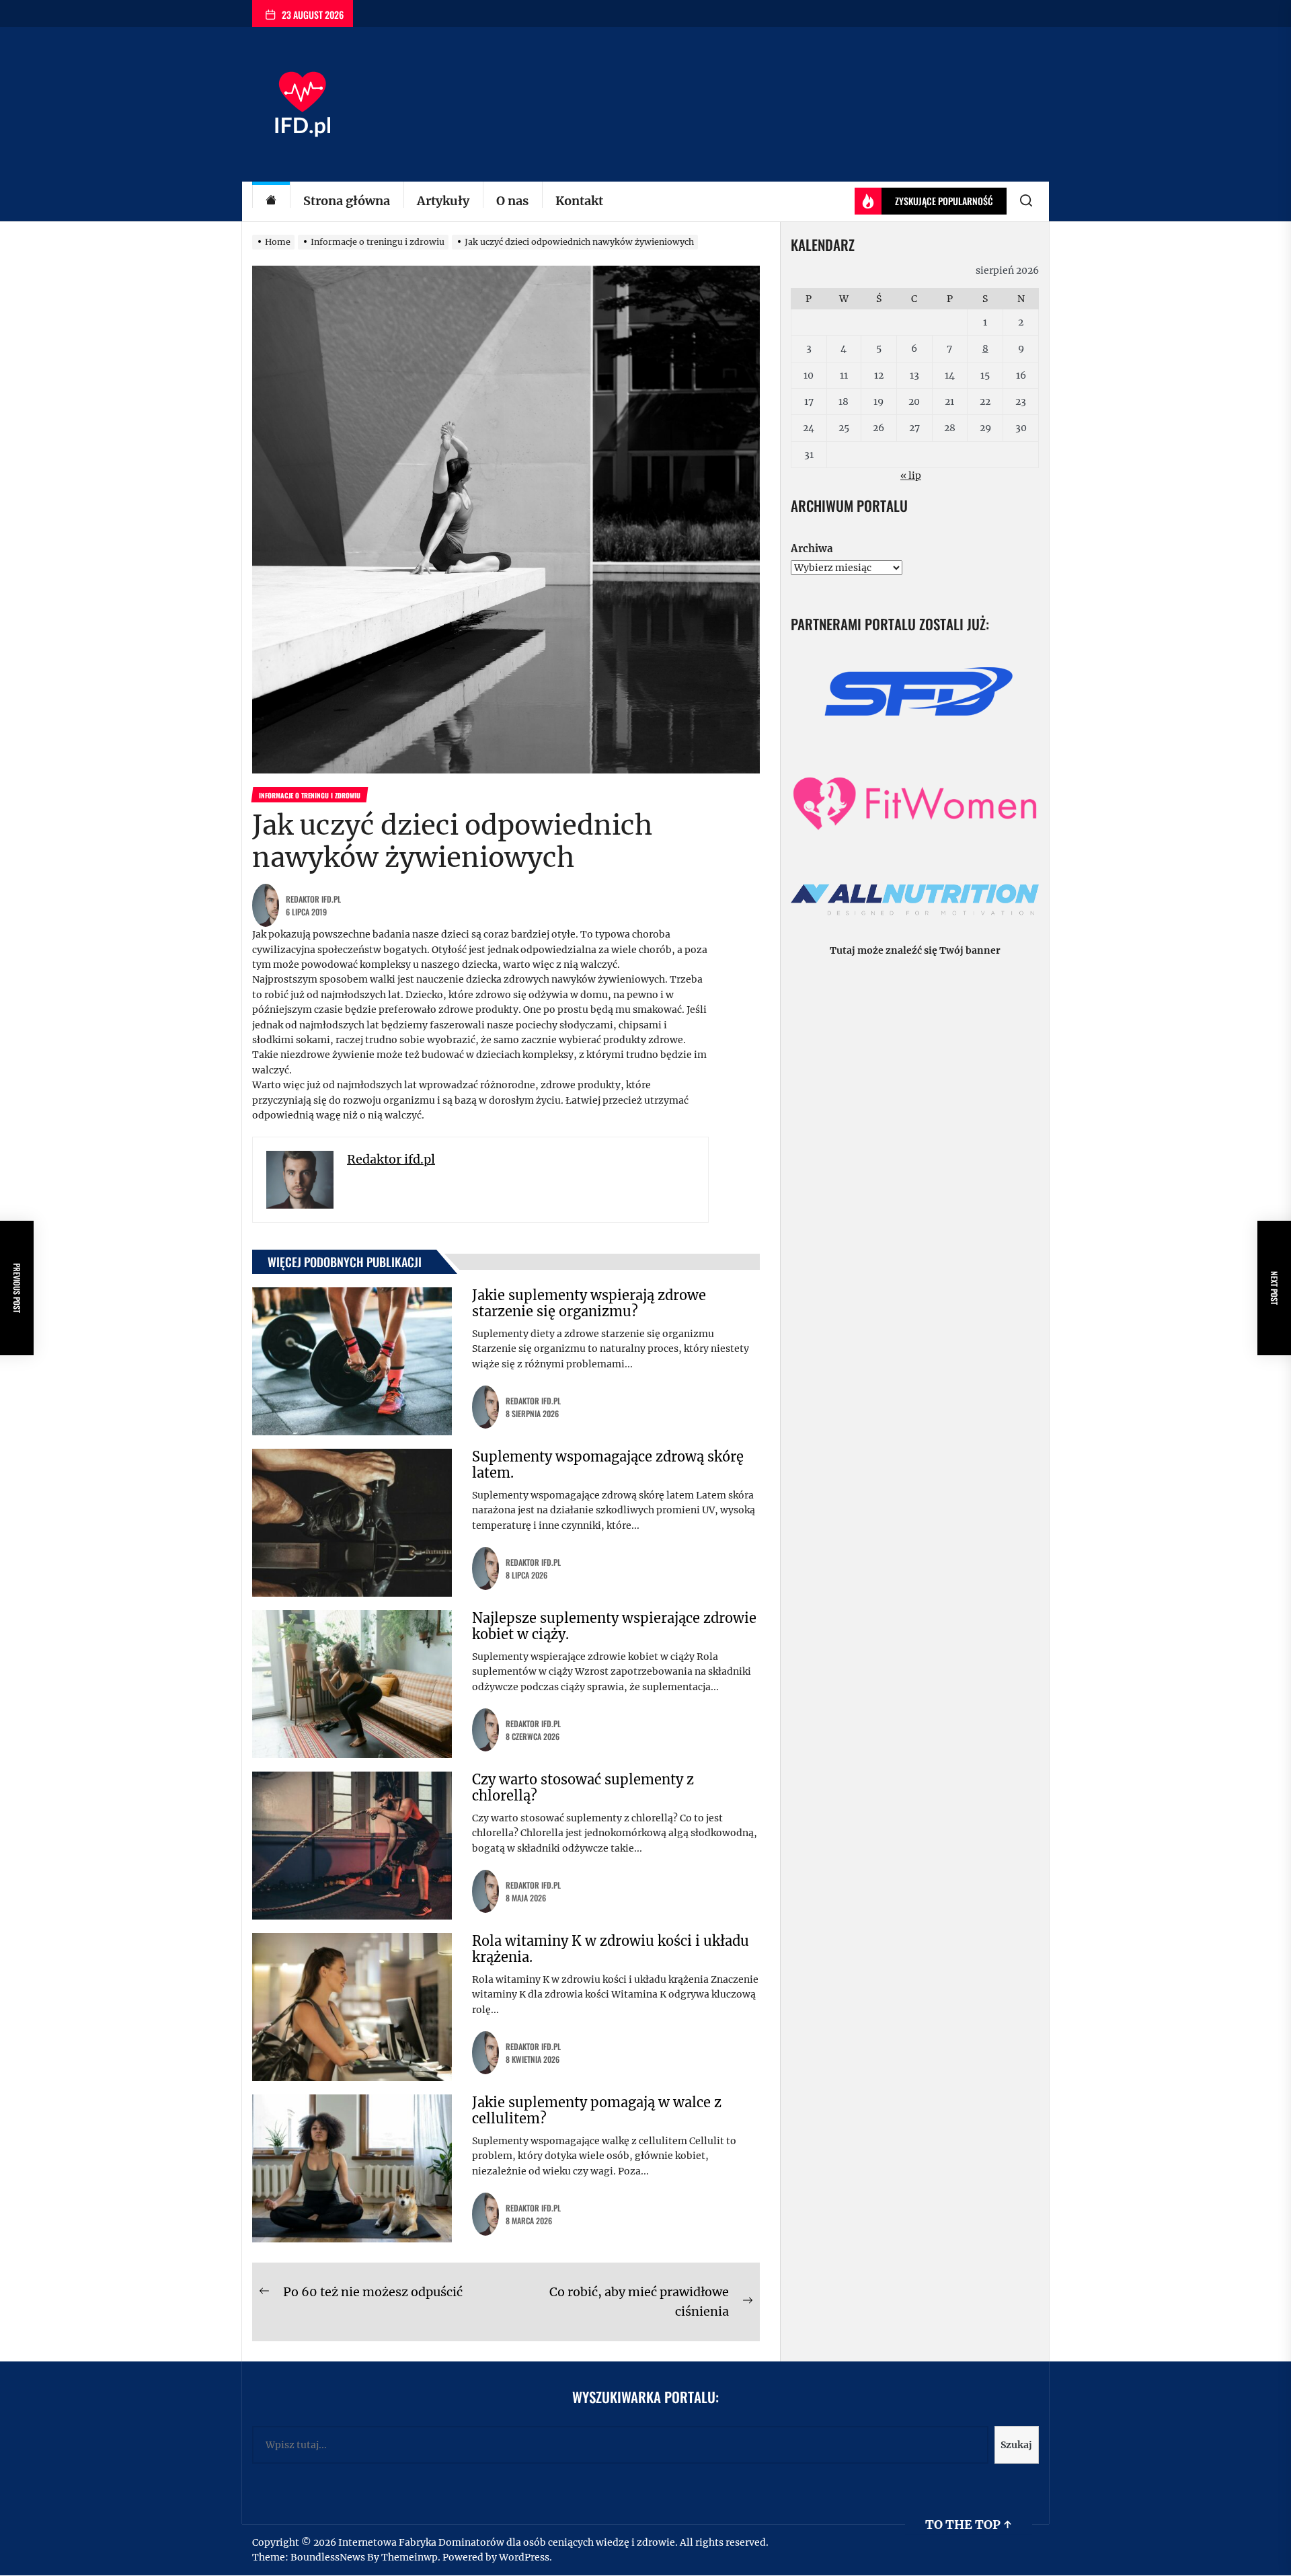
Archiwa (812, 548)
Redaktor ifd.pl (313, 899)
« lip (911, 476)
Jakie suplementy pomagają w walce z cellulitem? (597, 2110)
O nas (512, 201)
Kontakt (579, 201)
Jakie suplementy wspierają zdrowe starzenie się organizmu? (589, 1303)
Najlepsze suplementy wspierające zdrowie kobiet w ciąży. (614, 1626)
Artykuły (443, 201)
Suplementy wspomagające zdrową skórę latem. (608, 1465)
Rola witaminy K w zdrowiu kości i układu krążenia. (611, 1949)
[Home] (271, 201)
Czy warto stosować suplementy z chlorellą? (583, 1787)
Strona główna (347, 201)
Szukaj (1016, 2445)
